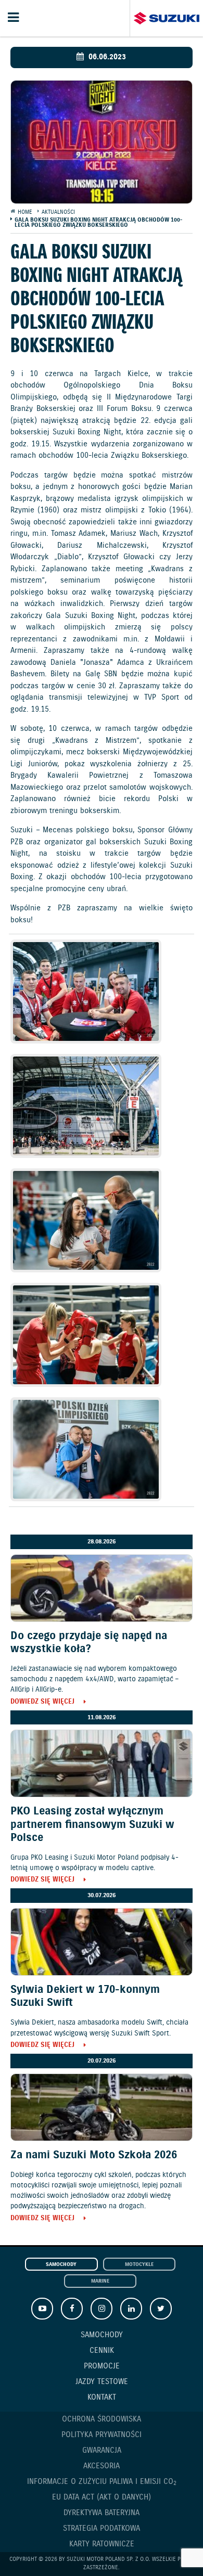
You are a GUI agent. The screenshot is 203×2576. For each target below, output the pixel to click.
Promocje (102, 2366)
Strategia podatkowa (102, 2529)
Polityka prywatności (102, 2435)
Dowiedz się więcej (42, 1702)
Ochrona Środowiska (102, 2419)
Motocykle (139, 2265)
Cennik (102, 2351)
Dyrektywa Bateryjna (102, 2513)
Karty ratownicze (102, 2544)
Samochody (61, 2265)
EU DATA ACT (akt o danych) (102, 2497)
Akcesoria (102, 2466)
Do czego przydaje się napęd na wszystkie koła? (89, 1643)
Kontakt (102, 2398)
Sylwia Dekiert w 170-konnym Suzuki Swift (85, 1996)
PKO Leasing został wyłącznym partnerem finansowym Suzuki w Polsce (92, 1824)
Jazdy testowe (102, 2382)
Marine (100, 2281)
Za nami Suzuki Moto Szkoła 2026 (94, 2155)
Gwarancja (102, 2451)
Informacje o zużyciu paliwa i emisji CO (102, 2482)
